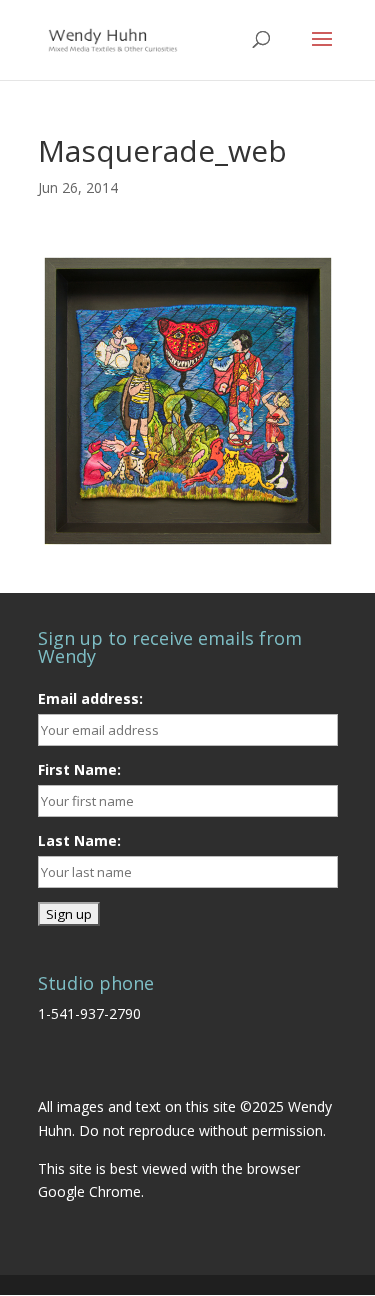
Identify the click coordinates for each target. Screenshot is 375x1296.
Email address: (90, 698)
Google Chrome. (91, 1191)
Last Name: (79, 840)
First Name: (79, 769)
